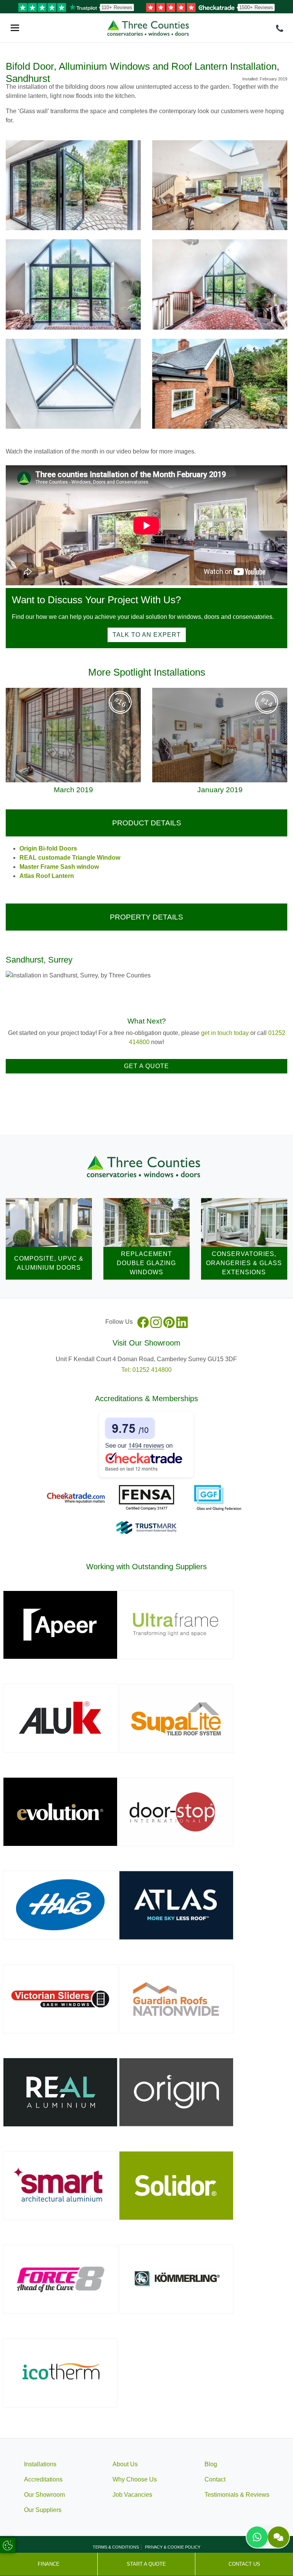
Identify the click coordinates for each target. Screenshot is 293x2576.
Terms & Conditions (116, 2547)
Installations (40, 2464)
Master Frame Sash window (59, 867)
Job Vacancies (132, 2495)
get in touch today (225, 1033)
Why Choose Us (135, 2479)
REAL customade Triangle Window (70, 858)
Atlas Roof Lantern (47, 876)
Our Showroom (44, 2495)
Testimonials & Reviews (237, 2495)
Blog (211, 2464)
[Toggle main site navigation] (15, 28)
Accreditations (43, 2479)
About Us (125, 2464)
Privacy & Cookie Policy (173, 2547)
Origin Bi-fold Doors (48, 848)
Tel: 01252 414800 (146, 1370)
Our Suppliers (43, 2510)
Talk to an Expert (147, 635)
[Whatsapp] (257, 2537)
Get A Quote (146, 1066)
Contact (215, 2479)
